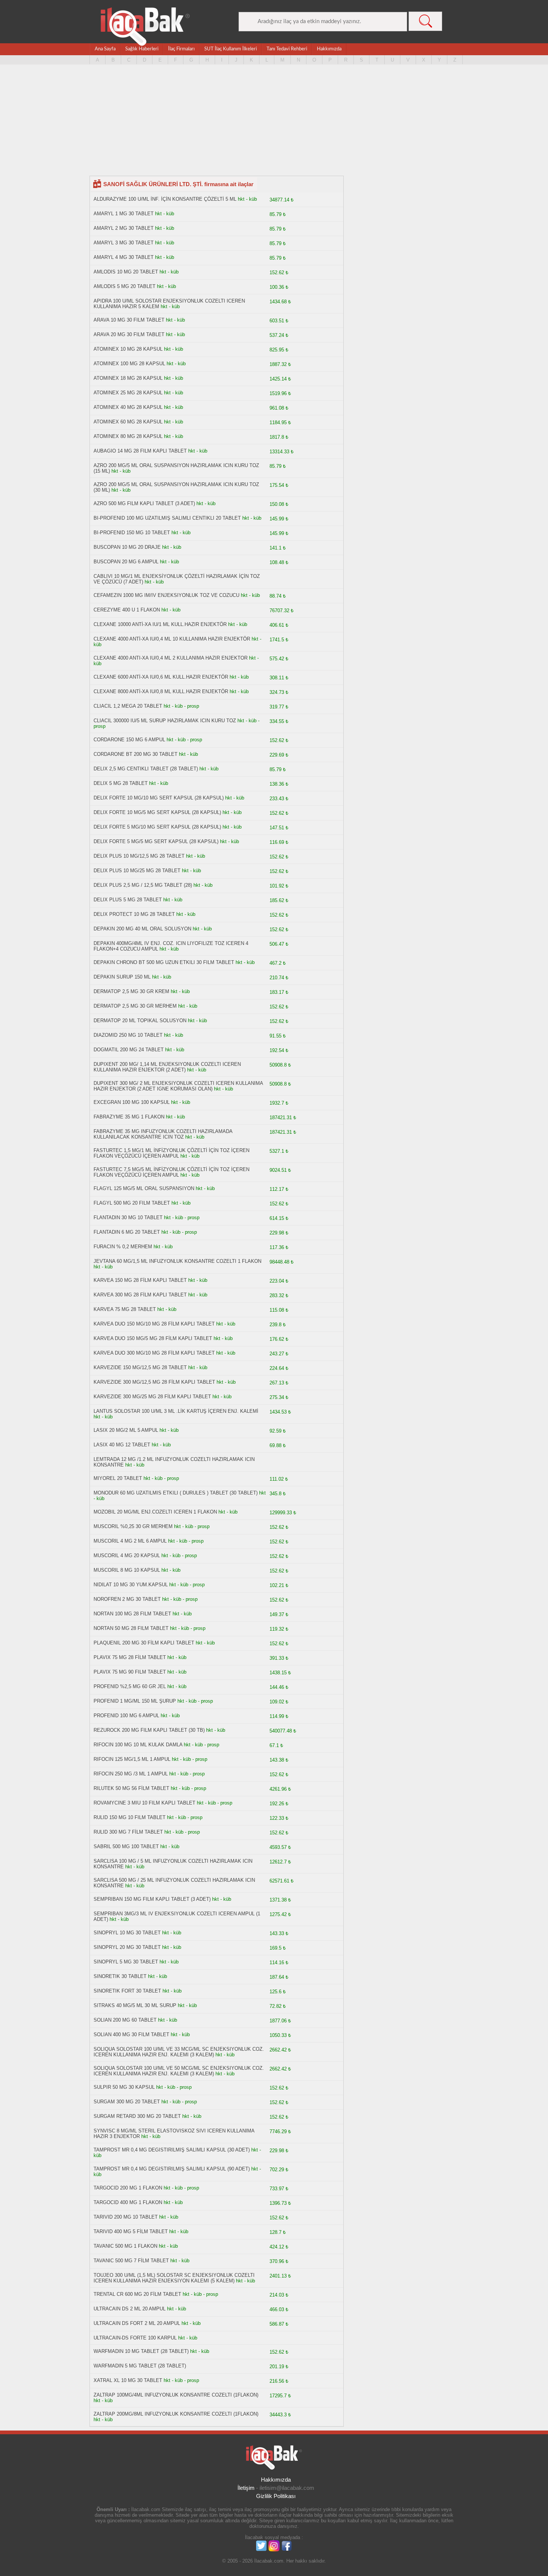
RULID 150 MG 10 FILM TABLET (130, 1817)
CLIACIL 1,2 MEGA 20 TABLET (128, 706)
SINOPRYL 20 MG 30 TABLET (127, 1947)
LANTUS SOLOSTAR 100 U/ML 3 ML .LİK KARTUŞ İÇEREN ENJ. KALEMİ (176, 1411)
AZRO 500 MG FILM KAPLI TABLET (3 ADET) (144, 503)
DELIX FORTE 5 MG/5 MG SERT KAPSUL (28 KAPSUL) (156, 841)
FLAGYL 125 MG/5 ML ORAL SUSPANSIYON (144, 1188)
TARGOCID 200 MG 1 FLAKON (128, 2188)
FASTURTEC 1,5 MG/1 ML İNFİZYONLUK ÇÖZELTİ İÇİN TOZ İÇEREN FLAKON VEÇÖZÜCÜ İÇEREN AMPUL (171, 1153)
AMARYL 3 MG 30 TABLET (124, 243)
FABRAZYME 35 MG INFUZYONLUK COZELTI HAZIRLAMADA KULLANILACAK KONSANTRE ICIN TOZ (163, 1134)
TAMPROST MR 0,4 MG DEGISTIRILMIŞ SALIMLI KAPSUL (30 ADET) (172, 2150)
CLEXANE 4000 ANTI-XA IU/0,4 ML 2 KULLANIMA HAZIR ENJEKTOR (171, 658)
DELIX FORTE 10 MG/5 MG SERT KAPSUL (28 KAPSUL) (157, 812)
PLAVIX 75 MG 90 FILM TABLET (130, 1672)
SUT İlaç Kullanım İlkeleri (231, 49)
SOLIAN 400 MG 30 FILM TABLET (131, 2034)
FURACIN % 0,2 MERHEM (123, 1247)
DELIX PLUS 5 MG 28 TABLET (128, 900)
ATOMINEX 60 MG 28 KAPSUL (128, 422)
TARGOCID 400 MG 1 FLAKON (128, 2202)
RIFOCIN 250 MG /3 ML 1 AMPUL (131, 1774)
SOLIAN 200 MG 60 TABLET (125, 2020)
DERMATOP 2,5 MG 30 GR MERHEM (135, 1006)
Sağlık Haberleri (142, 49)
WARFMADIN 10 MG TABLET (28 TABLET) (141, 2351)
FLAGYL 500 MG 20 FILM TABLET (132, 1203)
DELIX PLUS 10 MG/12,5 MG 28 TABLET (139, 856)
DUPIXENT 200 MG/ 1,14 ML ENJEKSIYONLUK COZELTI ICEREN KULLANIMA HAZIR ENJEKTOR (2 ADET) (167, 1067)
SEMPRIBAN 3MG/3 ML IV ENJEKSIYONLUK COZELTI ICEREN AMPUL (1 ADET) (177, 1916)
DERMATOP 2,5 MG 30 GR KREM (131, 991)
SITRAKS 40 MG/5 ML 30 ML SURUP (135, 2005)
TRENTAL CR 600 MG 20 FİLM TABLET (137, 2294)
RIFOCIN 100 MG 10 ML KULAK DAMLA (138, 1745)
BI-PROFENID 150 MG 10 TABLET (132, 533)
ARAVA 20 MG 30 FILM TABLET (129, 334)
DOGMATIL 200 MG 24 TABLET (129, 1050)
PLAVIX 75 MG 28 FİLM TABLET (130, 1657)
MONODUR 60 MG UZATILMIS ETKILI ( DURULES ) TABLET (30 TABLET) (176, 1493)
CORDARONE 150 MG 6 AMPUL (129, 740)
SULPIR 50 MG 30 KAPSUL (124, 2087)
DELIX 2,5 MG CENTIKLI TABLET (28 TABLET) (146, 769)
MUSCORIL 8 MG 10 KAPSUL (127, 1570)
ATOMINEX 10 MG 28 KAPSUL (128, 349)
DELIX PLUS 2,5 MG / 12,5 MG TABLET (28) (143, 885)
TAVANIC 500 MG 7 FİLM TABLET (132, 2261)
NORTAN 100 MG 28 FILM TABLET (132, 1614)
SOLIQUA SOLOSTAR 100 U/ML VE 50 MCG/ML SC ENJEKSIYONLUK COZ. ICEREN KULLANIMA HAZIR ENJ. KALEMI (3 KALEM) (179, 2071)
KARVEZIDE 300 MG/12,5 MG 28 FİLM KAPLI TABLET (154, 1382)
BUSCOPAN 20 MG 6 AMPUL (126, 562)
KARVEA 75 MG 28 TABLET (125, 1309)
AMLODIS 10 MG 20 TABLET (126, 272)
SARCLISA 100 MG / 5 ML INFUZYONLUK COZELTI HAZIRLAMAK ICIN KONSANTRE (173, 1864)
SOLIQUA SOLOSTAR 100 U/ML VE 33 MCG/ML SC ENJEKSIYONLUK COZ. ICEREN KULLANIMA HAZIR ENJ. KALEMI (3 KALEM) (179, 2052)
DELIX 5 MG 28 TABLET (121, 783)
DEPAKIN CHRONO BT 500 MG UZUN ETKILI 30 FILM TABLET (164, 962)
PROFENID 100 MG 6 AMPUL (126, 1716)
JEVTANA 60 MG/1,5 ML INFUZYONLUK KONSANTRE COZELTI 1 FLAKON (177, 1261)
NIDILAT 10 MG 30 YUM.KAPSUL (131, 1585)
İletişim (246, 2488)
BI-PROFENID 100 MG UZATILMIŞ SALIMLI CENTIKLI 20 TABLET (167, 518)
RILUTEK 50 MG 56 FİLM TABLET (131, 1788)
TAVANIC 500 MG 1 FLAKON (125, 2246)
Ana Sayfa (105, 49)
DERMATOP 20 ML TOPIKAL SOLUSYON (140, 1021)
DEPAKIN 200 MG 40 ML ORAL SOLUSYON (142, 929)
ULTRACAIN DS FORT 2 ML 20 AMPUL (137, 2323)
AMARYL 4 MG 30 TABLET (124, 257)
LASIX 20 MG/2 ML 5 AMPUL (126, 1430)
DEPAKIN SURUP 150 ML (122, 977)
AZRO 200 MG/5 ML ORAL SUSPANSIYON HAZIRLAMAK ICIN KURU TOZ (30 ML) (176, 487)
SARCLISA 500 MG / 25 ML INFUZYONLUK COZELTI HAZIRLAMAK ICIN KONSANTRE (174, 1883)
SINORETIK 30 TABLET (120, 1976)
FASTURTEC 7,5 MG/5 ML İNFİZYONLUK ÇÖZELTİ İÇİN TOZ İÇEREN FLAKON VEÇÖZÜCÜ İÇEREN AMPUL (171, 1172)
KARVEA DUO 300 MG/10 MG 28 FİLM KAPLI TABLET (154, 1353)
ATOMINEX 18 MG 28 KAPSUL (128, 378)
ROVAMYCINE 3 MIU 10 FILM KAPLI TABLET (144, 1803)
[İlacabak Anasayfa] (145, 27)
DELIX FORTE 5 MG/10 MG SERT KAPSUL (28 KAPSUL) (157, 827)
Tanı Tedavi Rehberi (287, 49)
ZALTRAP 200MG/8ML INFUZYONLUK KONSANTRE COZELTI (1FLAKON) (176, 2414)
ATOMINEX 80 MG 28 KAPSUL (128, 436)
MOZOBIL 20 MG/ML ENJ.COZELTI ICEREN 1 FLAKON (155, 1512)
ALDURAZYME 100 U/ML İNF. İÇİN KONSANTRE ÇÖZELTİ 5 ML (165, 199)
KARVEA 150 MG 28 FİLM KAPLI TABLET (140, 1280)
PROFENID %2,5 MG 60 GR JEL (130, 1686)
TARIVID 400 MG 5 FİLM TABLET (131, 2231)
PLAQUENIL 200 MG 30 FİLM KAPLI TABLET (144, 1643)
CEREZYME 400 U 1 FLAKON (127, 610)
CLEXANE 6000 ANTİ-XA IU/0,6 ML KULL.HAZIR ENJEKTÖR (161, 677)
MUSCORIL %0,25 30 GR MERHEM (133, 1526)
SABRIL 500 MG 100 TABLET (126, 1846)
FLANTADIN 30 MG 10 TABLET (128, 1217)
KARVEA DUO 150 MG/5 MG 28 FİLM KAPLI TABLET (153, 1338)
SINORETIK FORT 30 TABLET (127, 1991)
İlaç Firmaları (181, 49)
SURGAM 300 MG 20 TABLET (127, 2102)
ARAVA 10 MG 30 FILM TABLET (129, 320)
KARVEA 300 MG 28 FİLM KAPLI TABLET (140, 1295)
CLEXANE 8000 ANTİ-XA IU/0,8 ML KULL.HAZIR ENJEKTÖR (161, 691)
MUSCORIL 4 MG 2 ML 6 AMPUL (130, 1541)
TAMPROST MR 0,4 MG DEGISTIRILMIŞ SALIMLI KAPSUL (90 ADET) (172, 2169)
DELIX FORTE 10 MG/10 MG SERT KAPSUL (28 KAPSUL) (159, 798)
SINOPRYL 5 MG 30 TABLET (126, 1962)
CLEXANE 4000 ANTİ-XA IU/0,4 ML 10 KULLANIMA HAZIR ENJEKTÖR (172, 639)
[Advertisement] (274, 123)
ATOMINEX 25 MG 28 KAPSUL (128, 393)
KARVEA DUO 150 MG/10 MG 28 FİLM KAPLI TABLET (154, 1324)
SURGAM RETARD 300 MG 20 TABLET (138, 2116)
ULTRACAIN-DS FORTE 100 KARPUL (135, 2338)
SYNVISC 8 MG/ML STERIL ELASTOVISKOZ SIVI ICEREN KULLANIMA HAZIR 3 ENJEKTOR (174, 2134)
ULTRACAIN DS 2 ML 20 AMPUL (130, 2309)
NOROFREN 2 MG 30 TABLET (127, 1599)
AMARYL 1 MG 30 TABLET (124, 214)
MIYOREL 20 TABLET (118, 1478)
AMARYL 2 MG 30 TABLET (124, 228)
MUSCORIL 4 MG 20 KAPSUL (127, 1555)
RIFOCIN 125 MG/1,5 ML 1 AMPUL (132, 1759)
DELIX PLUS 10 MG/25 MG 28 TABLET (137, 871)
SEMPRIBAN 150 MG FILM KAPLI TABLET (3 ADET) (152, 1899)
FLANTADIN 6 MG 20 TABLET (127, 1232)
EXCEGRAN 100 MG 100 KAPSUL (132, 1102)
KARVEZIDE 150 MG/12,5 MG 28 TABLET (140, 1367)
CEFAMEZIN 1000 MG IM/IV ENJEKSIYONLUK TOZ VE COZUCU (166, 595)
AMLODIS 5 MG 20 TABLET (125, 286)
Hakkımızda (329, 49)
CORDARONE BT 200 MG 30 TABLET (136, 754)
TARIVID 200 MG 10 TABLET (126, 2217)
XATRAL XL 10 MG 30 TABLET (128, 2380)
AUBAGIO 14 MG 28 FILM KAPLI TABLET (140, 451)
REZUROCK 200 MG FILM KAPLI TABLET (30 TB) (149, 1730)
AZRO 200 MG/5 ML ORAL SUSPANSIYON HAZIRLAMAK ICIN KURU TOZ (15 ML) (176, 468)
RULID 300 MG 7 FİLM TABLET (128, 1832)
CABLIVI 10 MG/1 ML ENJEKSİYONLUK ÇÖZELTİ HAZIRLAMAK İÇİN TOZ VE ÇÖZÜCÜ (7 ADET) (177, 579)
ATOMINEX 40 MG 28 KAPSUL (128, 407)
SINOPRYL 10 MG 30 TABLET (127, 1933)
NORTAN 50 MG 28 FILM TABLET (131, 1628)
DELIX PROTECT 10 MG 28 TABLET (134, 914)
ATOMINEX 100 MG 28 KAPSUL (129, 364)
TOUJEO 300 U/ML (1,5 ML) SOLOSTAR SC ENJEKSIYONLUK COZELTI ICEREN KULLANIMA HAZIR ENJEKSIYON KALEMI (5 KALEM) (174, 2278)
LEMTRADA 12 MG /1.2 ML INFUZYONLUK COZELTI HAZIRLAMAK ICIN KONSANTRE (174, 1462)
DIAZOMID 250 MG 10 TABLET (128, 1035)
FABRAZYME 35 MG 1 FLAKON (129, 1117)
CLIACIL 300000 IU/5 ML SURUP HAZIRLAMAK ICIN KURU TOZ (165, 721)
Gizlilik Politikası (276, 2496)
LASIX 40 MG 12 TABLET (122, 1445)
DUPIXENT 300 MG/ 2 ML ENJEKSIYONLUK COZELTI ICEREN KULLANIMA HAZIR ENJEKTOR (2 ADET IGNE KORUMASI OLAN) (178, 1086)
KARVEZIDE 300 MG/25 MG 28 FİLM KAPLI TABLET (152, 1397)
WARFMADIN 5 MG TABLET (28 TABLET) (140, 2366)
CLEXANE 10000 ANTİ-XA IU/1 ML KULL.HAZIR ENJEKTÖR (160, 624)
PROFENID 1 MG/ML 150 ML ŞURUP (135, 1701)
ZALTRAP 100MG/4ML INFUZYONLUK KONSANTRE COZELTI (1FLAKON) (176, 2395)
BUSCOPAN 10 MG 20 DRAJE (127, 547)
